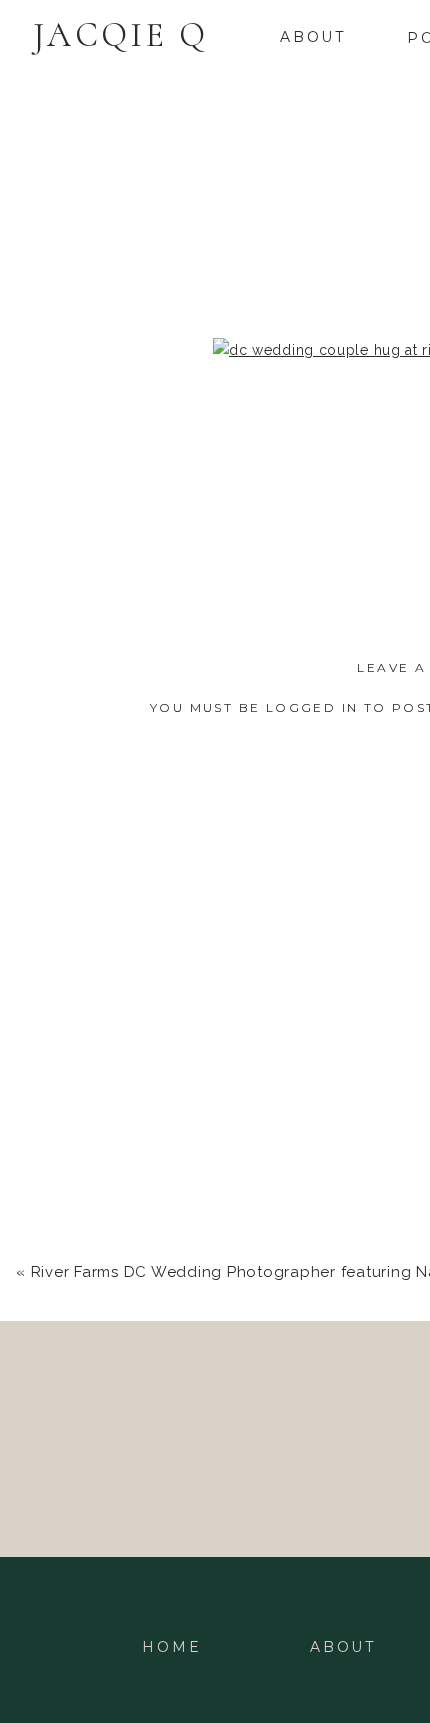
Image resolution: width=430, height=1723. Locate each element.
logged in (312, 707)
